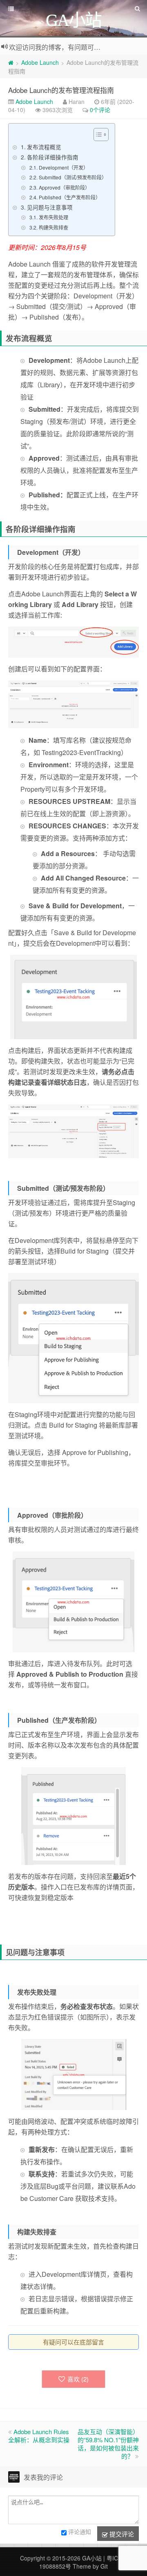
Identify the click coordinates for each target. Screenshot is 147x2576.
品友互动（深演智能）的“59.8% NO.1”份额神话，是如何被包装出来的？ (108, 2444)
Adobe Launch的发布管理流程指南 (61, 90)
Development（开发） (63, 167)
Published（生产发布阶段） (69, 197)
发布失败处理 (53, 217)
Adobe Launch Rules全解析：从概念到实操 (39, 2436)
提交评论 (121, 2534)
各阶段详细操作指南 (53, 157)
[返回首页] (11, 62)
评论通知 (80, 2532)
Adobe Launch (40, 62)
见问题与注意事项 (50, 207)
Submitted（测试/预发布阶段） (72, 177)
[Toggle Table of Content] (97, 135)
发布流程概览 (44, 147)
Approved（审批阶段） (64, 187)
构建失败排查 (53, 227)
